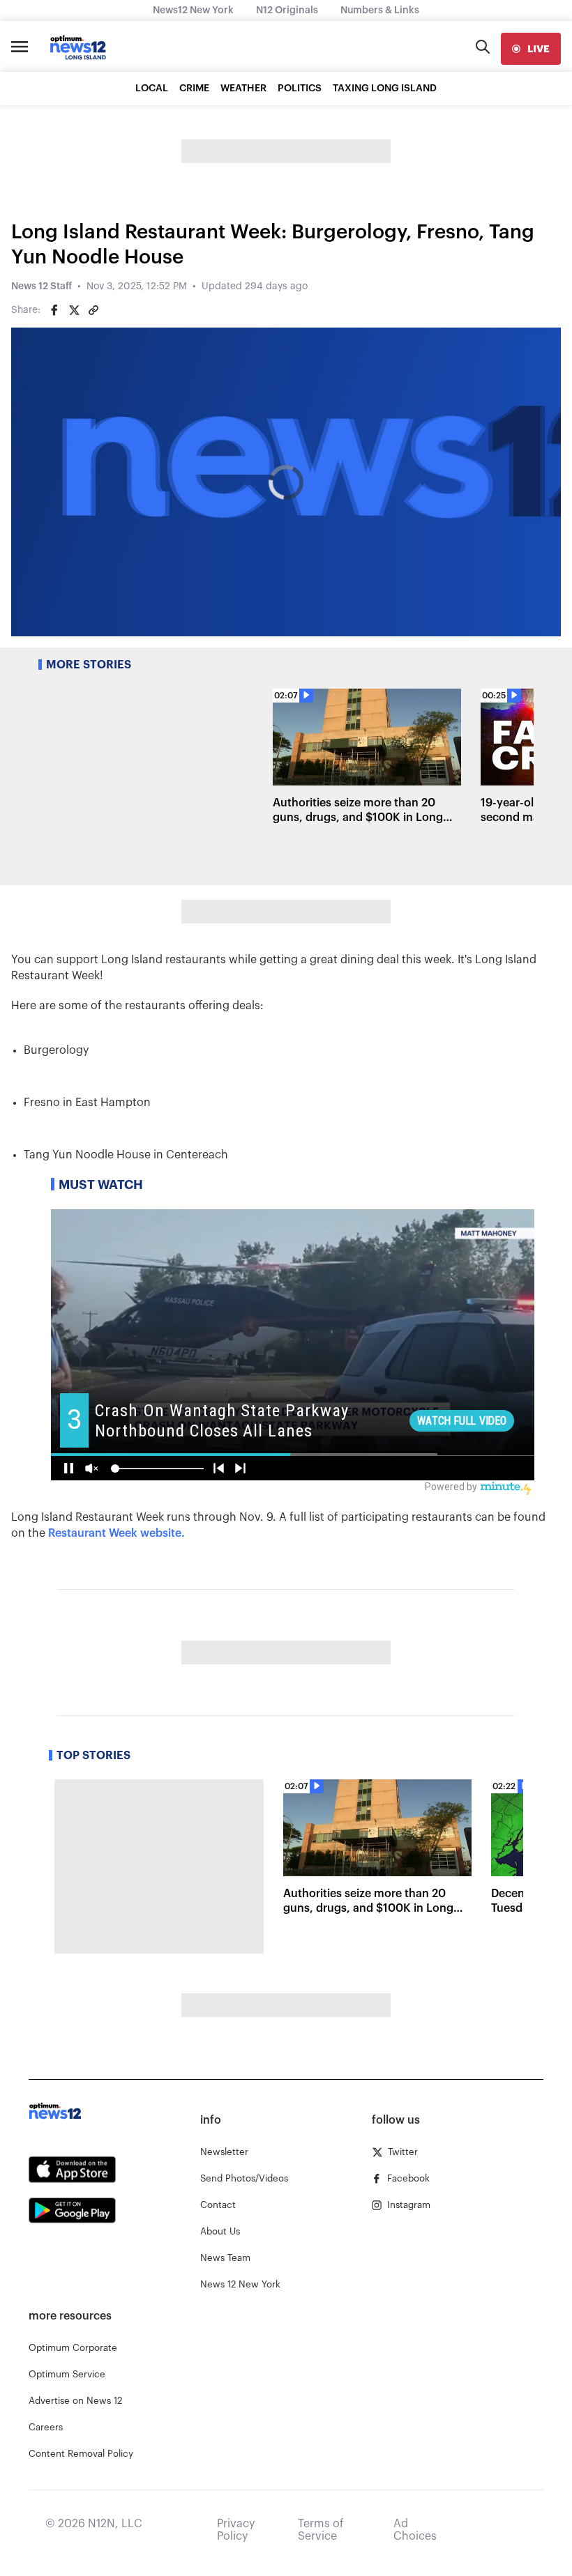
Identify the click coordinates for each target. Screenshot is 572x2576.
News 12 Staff (42, 286)
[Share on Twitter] (74, 310)
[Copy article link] (93, 310)
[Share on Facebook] (54, 310)
